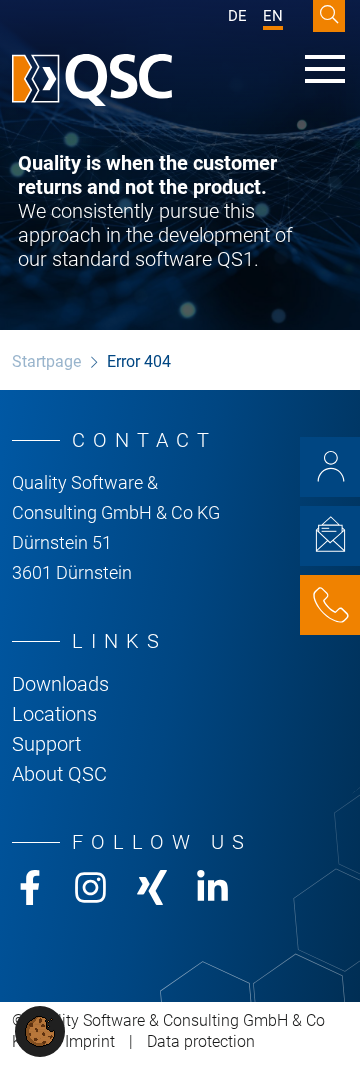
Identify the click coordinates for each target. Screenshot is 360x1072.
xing (151, 887)
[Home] (92, 80)
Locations (54, 714)
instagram (90, 887)
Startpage (46, 361)
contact (330, 467)
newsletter (330, 536)
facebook (29, 887)
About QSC (59, 774)
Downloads (60, 684)
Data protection (201, 1041)
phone (330, 605)
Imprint (90, 1041)
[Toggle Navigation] (325, 69)
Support (46, 744)
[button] (40, 1030)
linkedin (212, 887)
